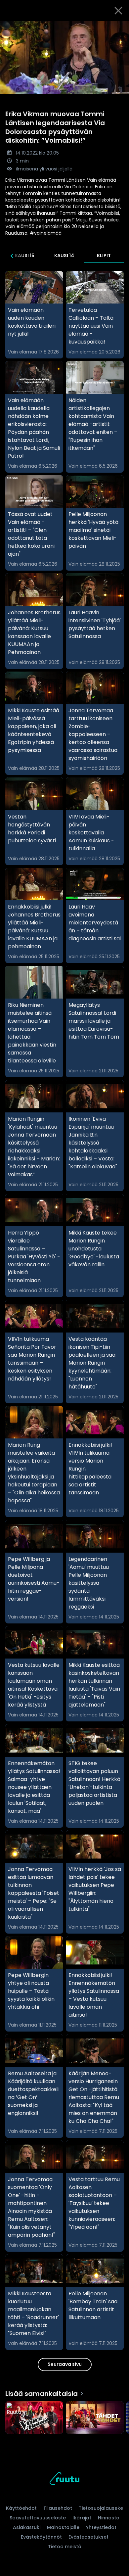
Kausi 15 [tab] (25, 256)
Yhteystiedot (101, 2527)
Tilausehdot (58, 2508)
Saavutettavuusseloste (38, 2518)
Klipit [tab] (104, 256)
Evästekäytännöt (41, 2537)
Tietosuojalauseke (101, 2508)
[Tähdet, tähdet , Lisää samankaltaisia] (95, 2418)
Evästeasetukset (88, 2537)
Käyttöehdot (21, 2508)
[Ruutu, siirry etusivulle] (64, 2480)
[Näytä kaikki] (64, 2416)
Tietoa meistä (65, 2547)
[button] (64, 57)
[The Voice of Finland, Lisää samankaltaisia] (34, 2418)
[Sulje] (118, 11)
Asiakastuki (27, 2527)
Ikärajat (82, 2518)
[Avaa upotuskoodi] (120, 27)
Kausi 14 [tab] (64, 256)
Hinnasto (109, 2518)
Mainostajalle (63, 2527)
